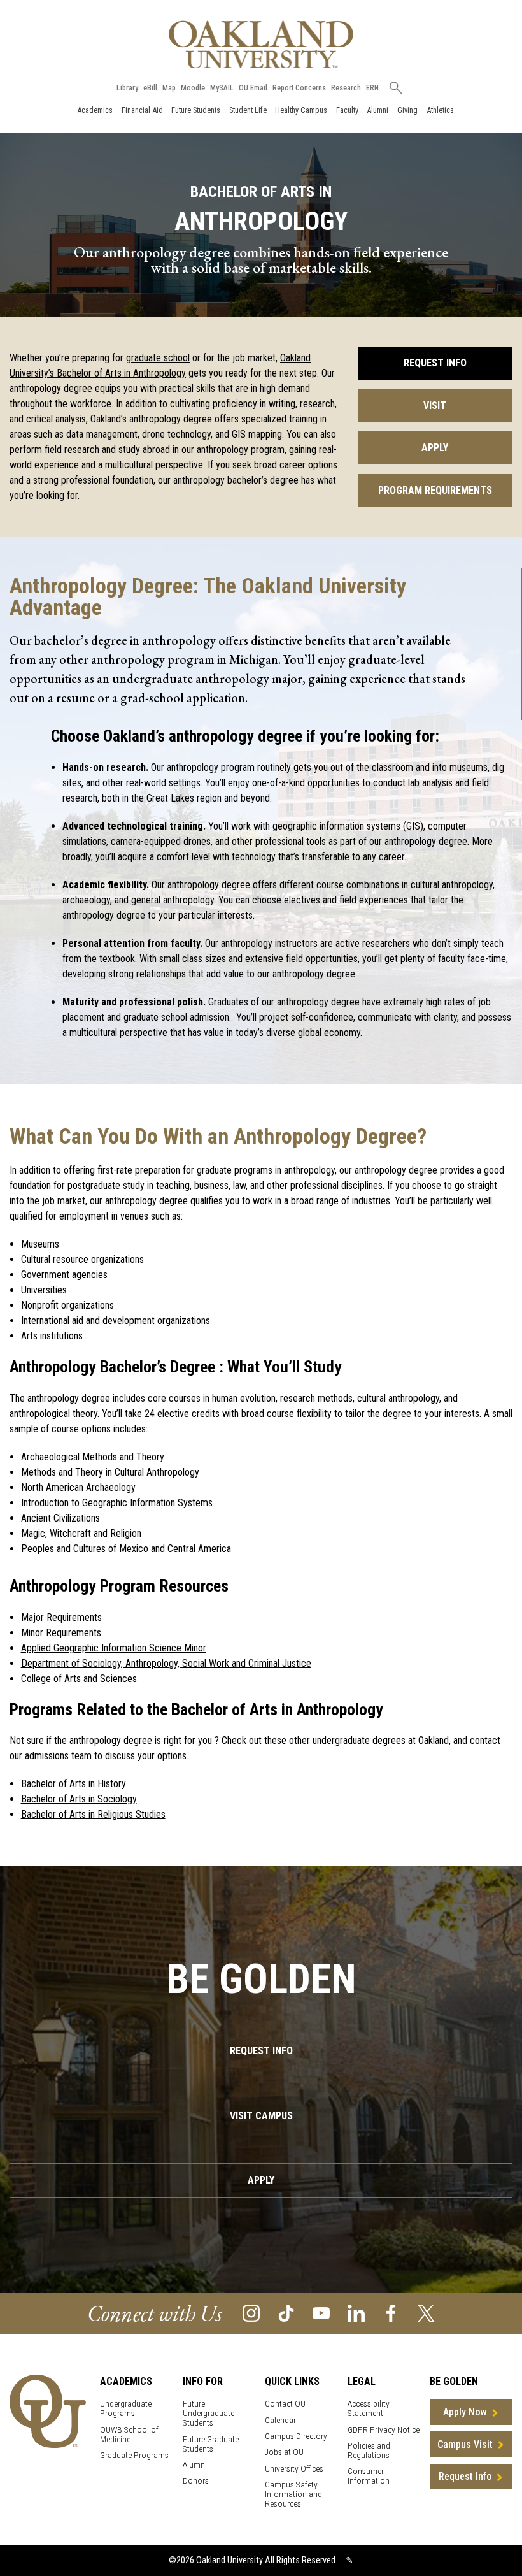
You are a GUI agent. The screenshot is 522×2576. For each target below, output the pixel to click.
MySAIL (222, 88)
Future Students (196, 110)
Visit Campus (261, 2116)
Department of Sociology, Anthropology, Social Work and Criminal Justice (166, 1663)
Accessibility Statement (369, 2408)
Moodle (193, 88)
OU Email (253, 88)
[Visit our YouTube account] (321, 2313)
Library (127, 88)
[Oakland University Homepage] (261, 44)
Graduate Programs (134, 2455)
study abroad (144, 450)
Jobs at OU (284, 2452)
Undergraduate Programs (126, 2408)
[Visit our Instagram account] (251, 2313)
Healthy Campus (301, 110)
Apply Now (465, 2412)
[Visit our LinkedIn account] (356, 2313)
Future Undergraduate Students (208, 2413)
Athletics (440, 110)
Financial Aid (142, 110)
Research (346, 88)
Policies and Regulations (369, 2450)
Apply (435, 448)
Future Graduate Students (211, 2444)
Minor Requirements (61, 1633)
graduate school (158, 358)
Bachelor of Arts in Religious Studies (93, 1814)
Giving (407, 110)
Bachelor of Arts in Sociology (79, 1799)
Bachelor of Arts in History (74, 1784)
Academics (95, 110)
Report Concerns (299, 88)
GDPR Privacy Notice (384, 2430)
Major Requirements (61, 1617)
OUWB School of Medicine (129, 2435)
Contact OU (285, 2404)
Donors (196, 2481)
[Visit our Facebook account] (391, 2313)
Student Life (248, 110)
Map (169, 88)
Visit (435, 406)
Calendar (280, 2420)
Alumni (377, 110)
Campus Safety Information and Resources (293, 2494)
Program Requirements (435, 490)
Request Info (435, 363)
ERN (372, 88)
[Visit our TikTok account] (286, 2313)
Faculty (347, 110)
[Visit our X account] (426, 2313)
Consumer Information (369, 2476)
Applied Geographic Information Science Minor (114, 1648)
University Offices (294, 2469)
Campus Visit (465, 2444)
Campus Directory (296, 2436)
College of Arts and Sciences (79, 1679)
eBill (150, 88)
